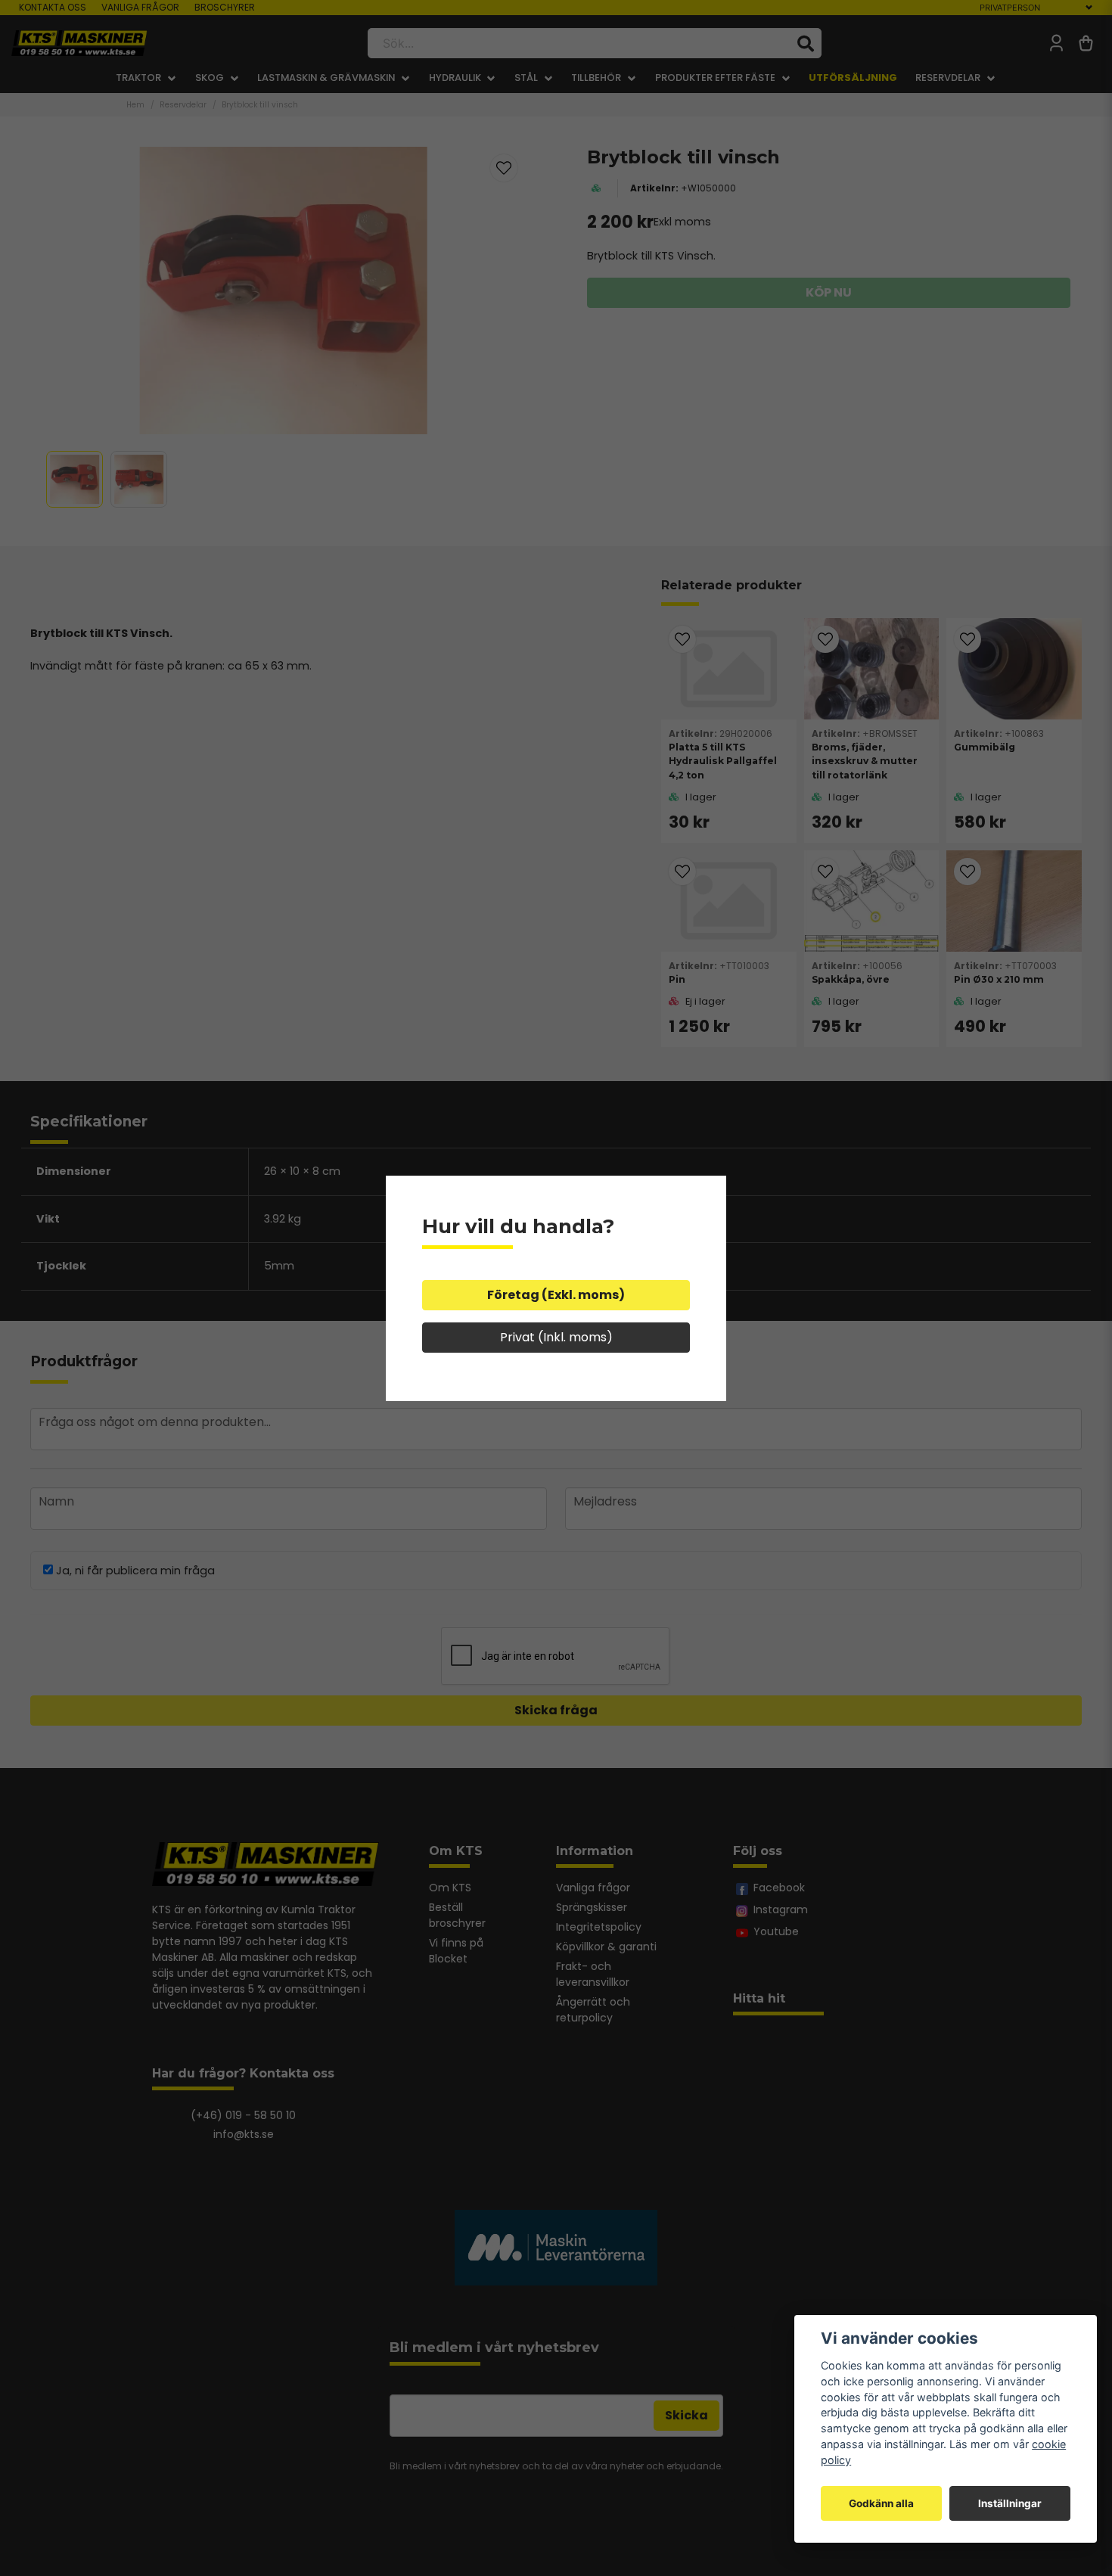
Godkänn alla (881, 2503)
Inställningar (1010, 2503)
